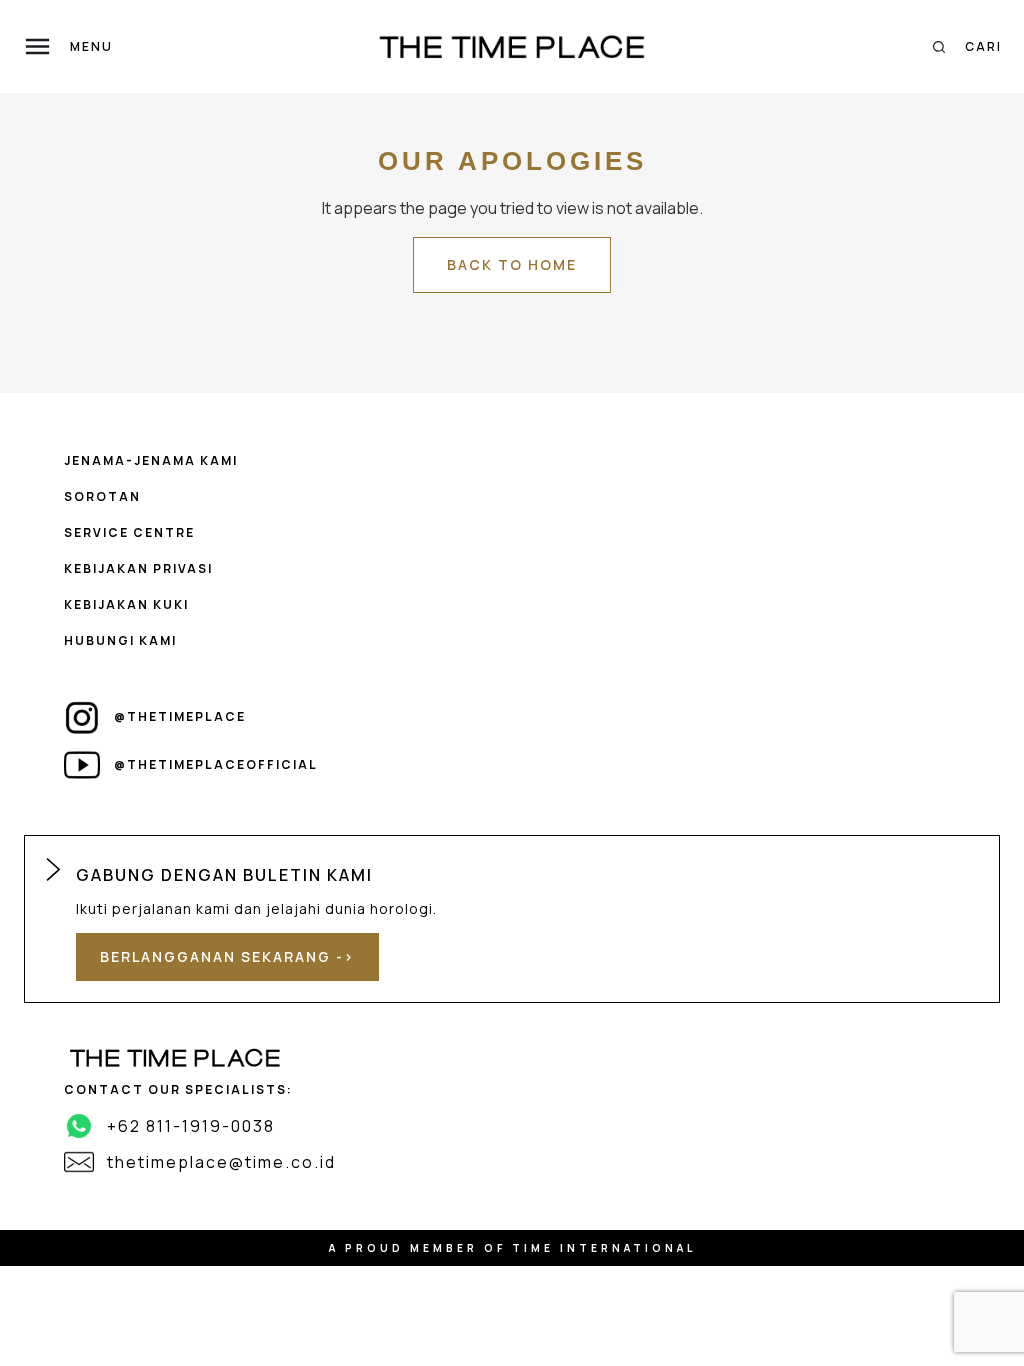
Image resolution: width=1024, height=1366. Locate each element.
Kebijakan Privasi (138, 568)
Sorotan (102, 496)
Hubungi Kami (120, 640)
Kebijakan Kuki (126, 604)
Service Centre (129, 532)
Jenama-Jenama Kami (151, 460)
